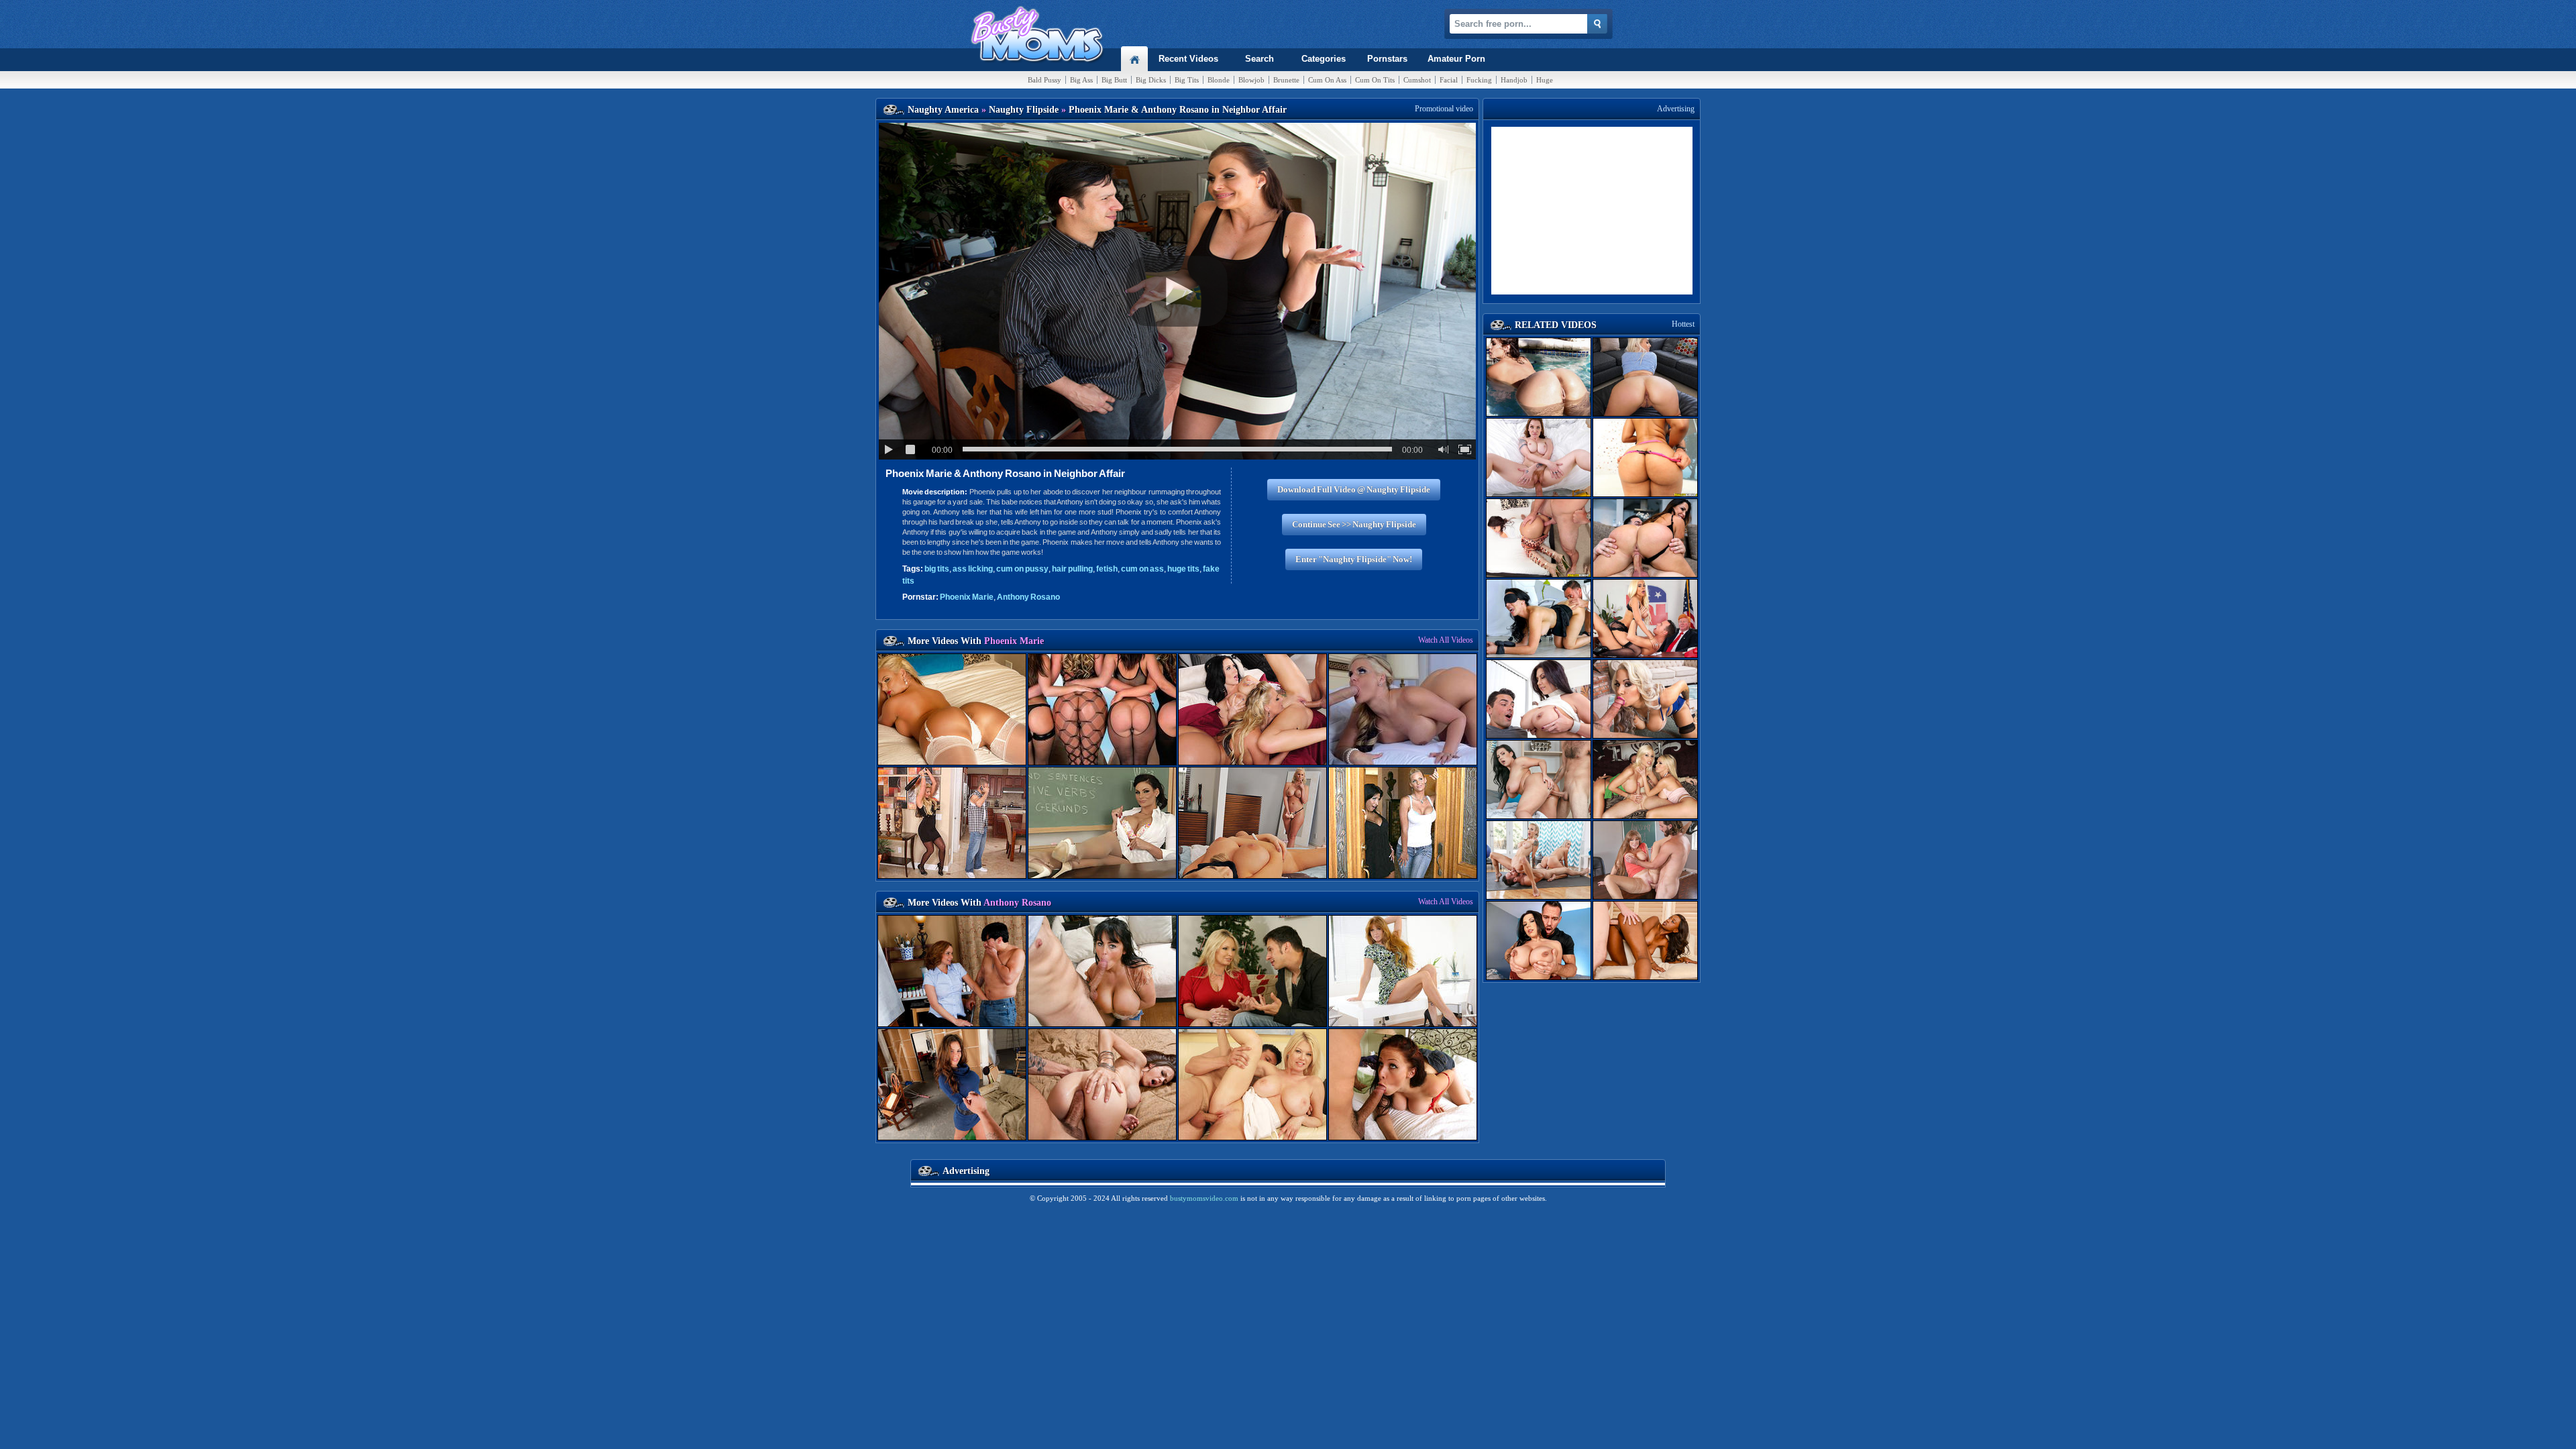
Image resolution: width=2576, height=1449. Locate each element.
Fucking (1479, 80)
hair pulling (1072, 569)
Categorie (1324, 59)
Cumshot (1417, 80)
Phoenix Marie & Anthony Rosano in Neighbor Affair (1005, 473)
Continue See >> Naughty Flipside (1354, 524)
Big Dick (1151, 80)
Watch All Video (1446, 640)
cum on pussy (1022, 569)
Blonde (1219, 80)
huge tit (1183, 569)
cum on (1142, 569)
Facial (1449, 80)
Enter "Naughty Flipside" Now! (1354, 559)
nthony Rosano (1028, 597)
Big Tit (1187, 80)
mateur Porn (1456, 59)
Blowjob (1251, 80)
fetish (1107, 569)
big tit (937, 569)
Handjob (1514, 80)
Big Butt (1114, 80)
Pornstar (1387, 59)
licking (973, 569)
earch (1259, 59)
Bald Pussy (1044, 80)
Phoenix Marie (967, 597)
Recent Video (1188, 59)
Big (1081, 80)
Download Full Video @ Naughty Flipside (1354, 489)
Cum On (1327, 80)
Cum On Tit (1375, 80)
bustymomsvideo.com (1204, 1198)
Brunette (1286, 80)
